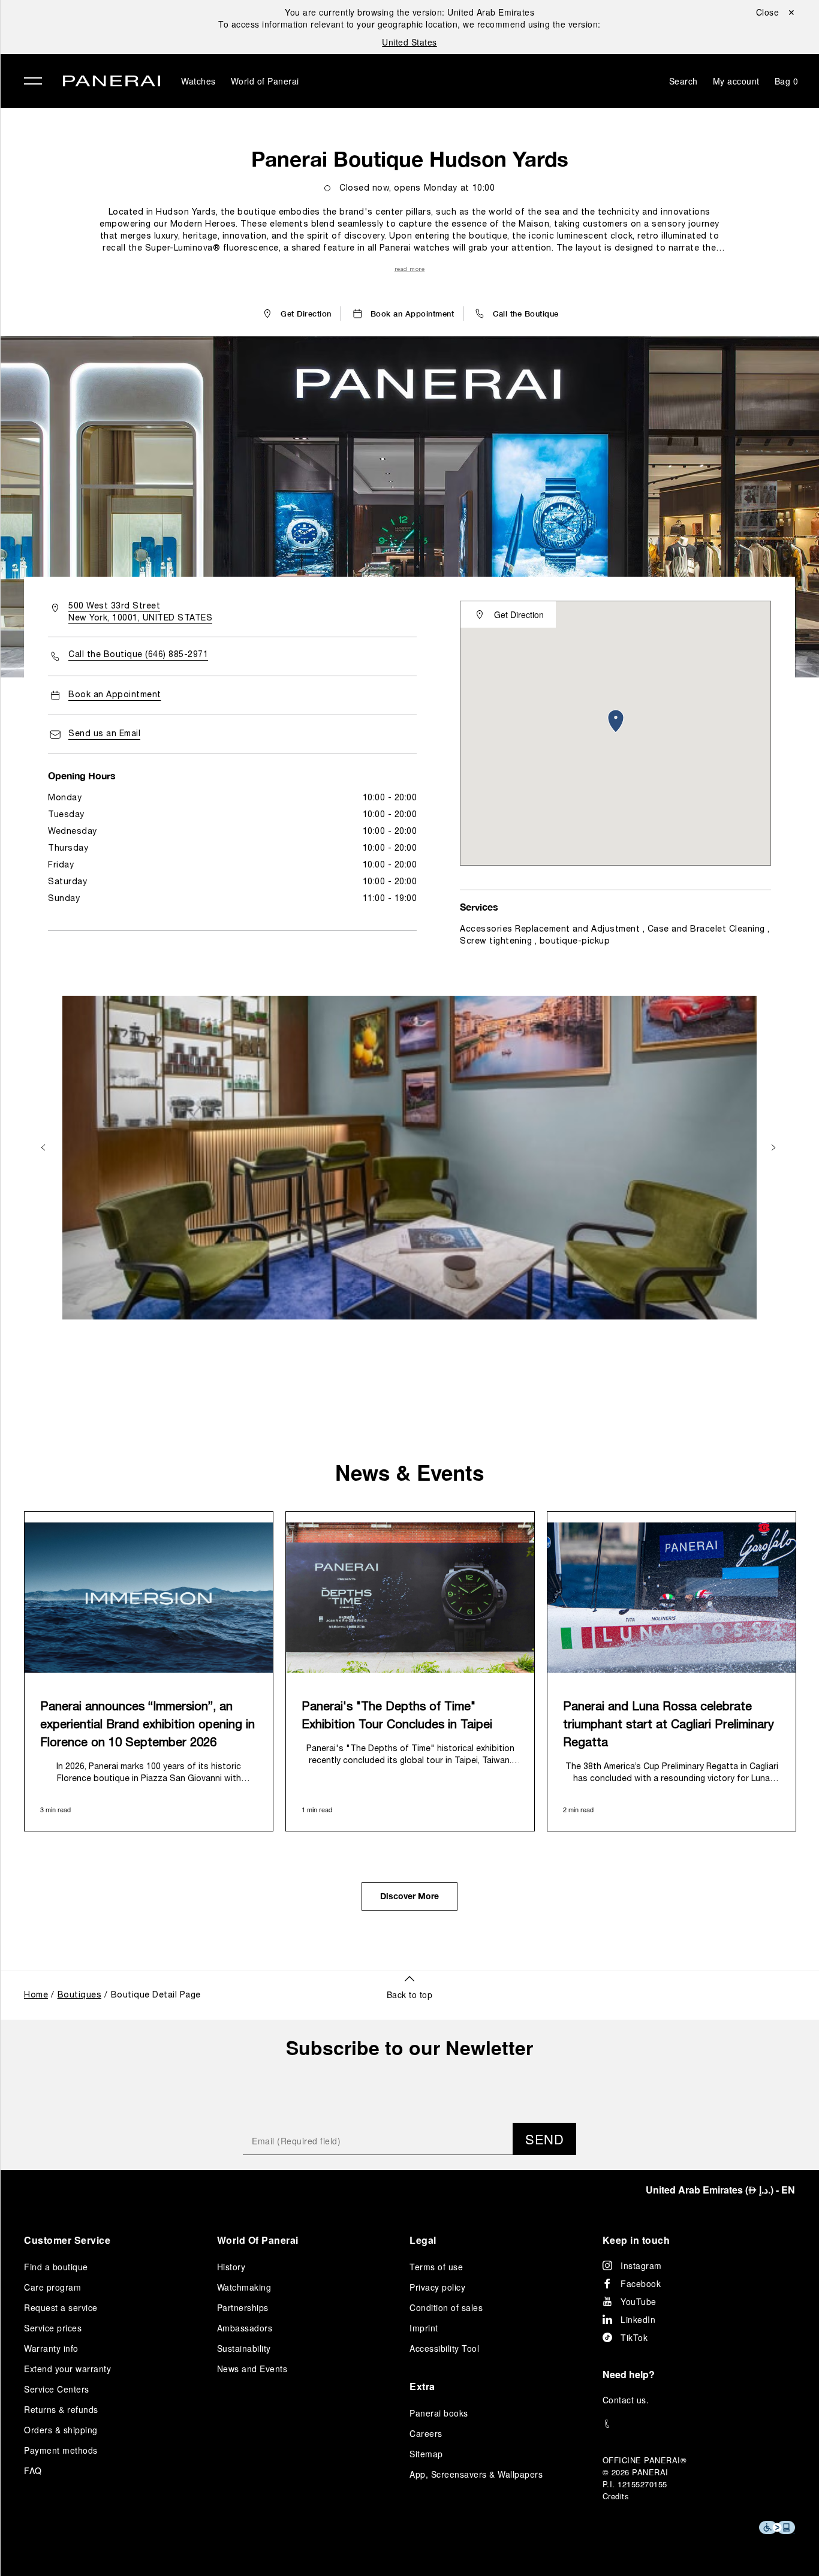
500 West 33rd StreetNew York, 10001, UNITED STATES (140, 612)
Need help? (629, 2374)
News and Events (252, 2369)
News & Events (409, 1472)
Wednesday (73, 832)
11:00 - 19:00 (390, 899)
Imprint (424, 2328)
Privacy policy (437, 2287)
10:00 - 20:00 (390, 798)
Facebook (641, 2283)
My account (736, 81)
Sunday (64, 899)
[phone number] (699, 2424)
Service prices (53, 2328)
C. (626, 2400)
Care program (52, 2287)
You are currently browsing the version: (409, 12)
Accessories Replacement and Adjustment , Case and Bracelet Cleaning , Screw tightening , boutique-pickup (615, 936)
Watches (198, 81)
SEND (544, 2139)
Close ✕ (776, 12)
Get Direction (519, 614)
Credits (616, 2496)
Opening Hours (82, 775)
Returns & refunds (61, 2409)
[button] (516, 314)
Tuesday (66, 815)
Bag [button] (787, 81)
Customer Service (67, 2240)
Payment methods (61, 2450)
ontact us (627, 2400)
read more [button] (410, 269)
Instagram (641, 2265)
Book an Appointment (115, 695)
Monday (65, 798)
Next (775, 1147)
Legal (423, 2240)
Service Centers (57, 2389)
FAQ (33, 2470)
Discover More (409, 1897)
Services (479, 907)
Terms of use (436, 2267)
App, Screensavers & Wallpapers (476, 2474)
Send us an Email (104, 734)
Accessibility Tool (444, 2348)
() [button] (720, 2190)
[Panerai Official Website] (112, 82)
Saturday (67, 882)
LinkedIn (638, 2319)
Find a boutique (56, 2267)
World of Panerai (265, 81)
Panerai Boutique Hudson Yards (410, 159)
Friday (61, 865)
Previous (44, 1147)
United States (409, 42)
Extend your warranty (67, 2369)
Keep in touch (636, 2240)
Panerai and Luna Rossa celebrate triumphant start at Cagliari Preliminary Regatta (669, 1725)
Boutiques (80, 1995)
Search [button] (683, 81)
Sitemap (426, 2454)
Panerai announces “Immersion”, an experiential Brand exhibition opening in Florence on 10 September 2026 (147, 1725)
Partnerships (243, 2307)
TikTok (634, 2337)
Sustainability (244, 2348)
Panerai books (439, 2413)
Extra (422, 2386)
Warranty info (51, 2348)
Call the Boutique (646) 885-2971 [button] (138, 655)
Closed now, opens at (417, 189)
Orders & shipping (61, 2430)
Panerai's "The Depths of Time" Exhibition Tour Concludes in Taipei (397, 1716)
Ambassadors (245, 2328)
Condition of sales (446, 2307)
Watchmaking (244, 2287)
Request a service (61, 2307)
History (231, 2267)
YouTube (639, 2301)
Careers (426, 2433)
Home (36, 1995)
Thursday (68, 849)
